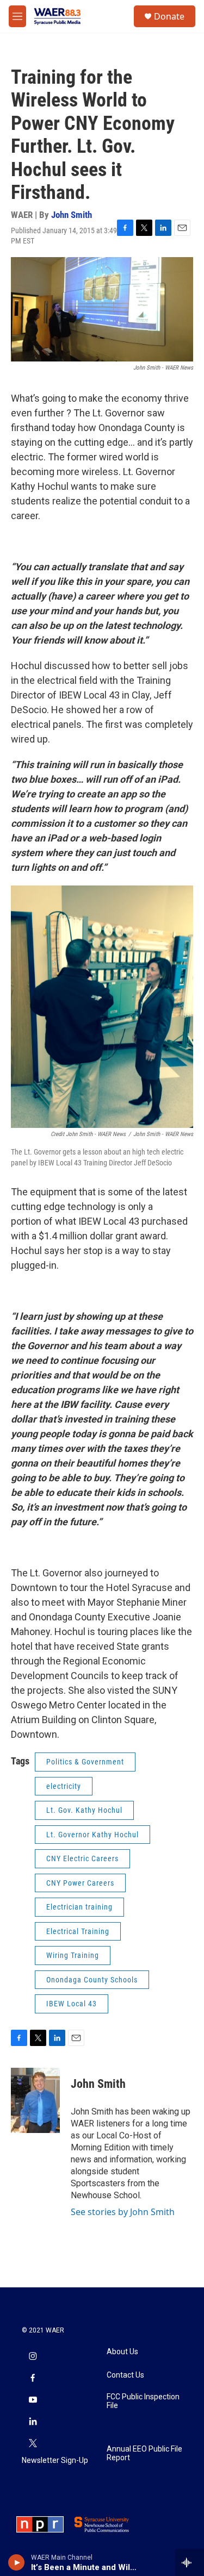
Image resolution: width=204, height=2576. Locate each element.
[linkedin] (33, 2422)
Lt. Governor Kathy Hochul (92, 1835)
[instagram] (33, 2357)
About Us (122, 2352)
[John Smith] (35, 2100)
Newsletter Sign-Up (55, 2460)
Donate (169, 16)
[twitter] (33, 2444)
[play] (17, 2562)
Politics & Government (85, 1762)
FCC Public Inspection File (143, 2401)
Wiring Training (73, 1955)
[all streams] (190, 2562)
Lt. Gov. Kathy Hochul (84, 1810)
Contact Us (125, 2375)
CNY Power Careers (80, 1883)
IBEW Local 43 (72, 2004)
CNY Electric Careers (82, 1858)
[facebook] (33, 2379)
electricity (64, 1786)
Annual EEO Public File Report (144, 2453)
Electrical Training (78, 1931)
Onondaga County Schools (92, 1980)
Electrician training (79, 1907)
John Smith (72, 215)
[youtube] (33, 2400)
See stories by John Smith (123, 2212)
